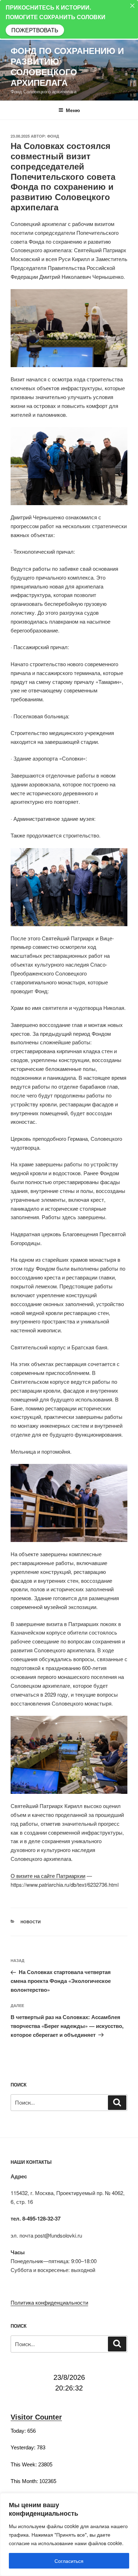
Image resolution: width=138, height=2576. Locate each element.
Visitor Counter (36, 2417)
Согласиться (69, 2561)
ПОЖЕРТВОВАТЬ (35, 30)
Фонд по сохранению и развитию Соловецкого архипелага (67, 66)
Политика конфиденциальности (49, 2302)
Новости (31, 1922)
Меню (73, 110)
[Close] (132, 6)
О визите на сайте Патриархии (48, 1876)
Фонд (53, 136)
